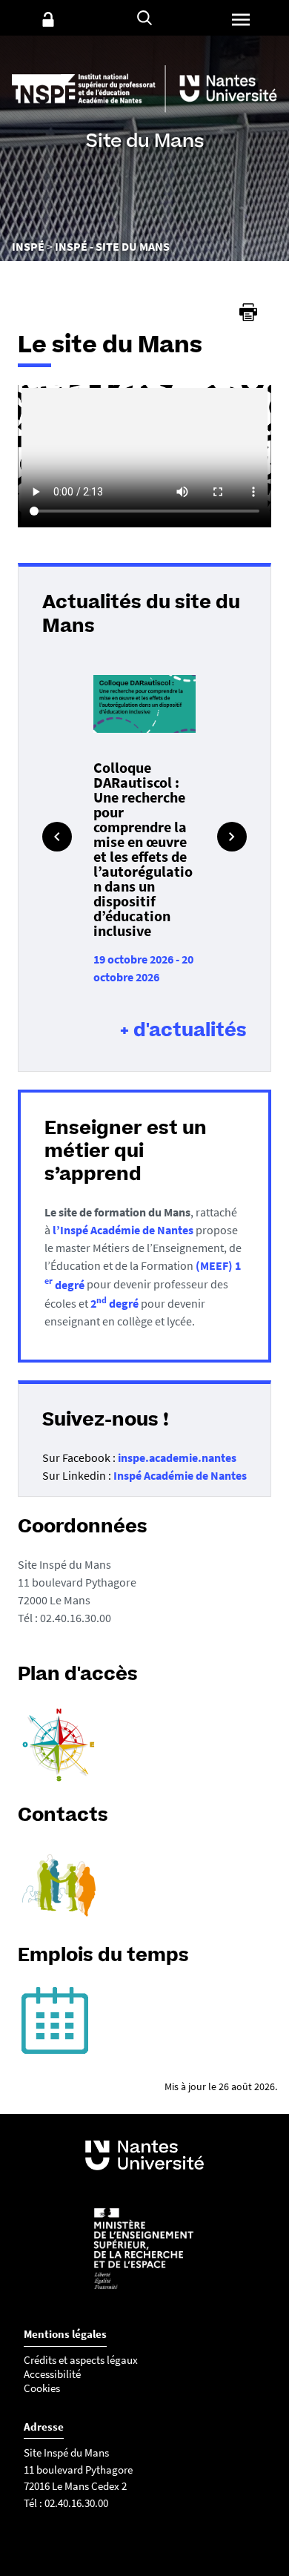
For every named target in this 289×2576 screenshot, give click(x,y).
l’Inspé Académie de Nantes (123, 1230)
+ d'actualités (183, 1030)
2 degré (114, 1303)
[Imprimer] (248, 312)
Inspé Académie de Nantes (180, 1475)
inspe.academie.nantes (177, 1457)
